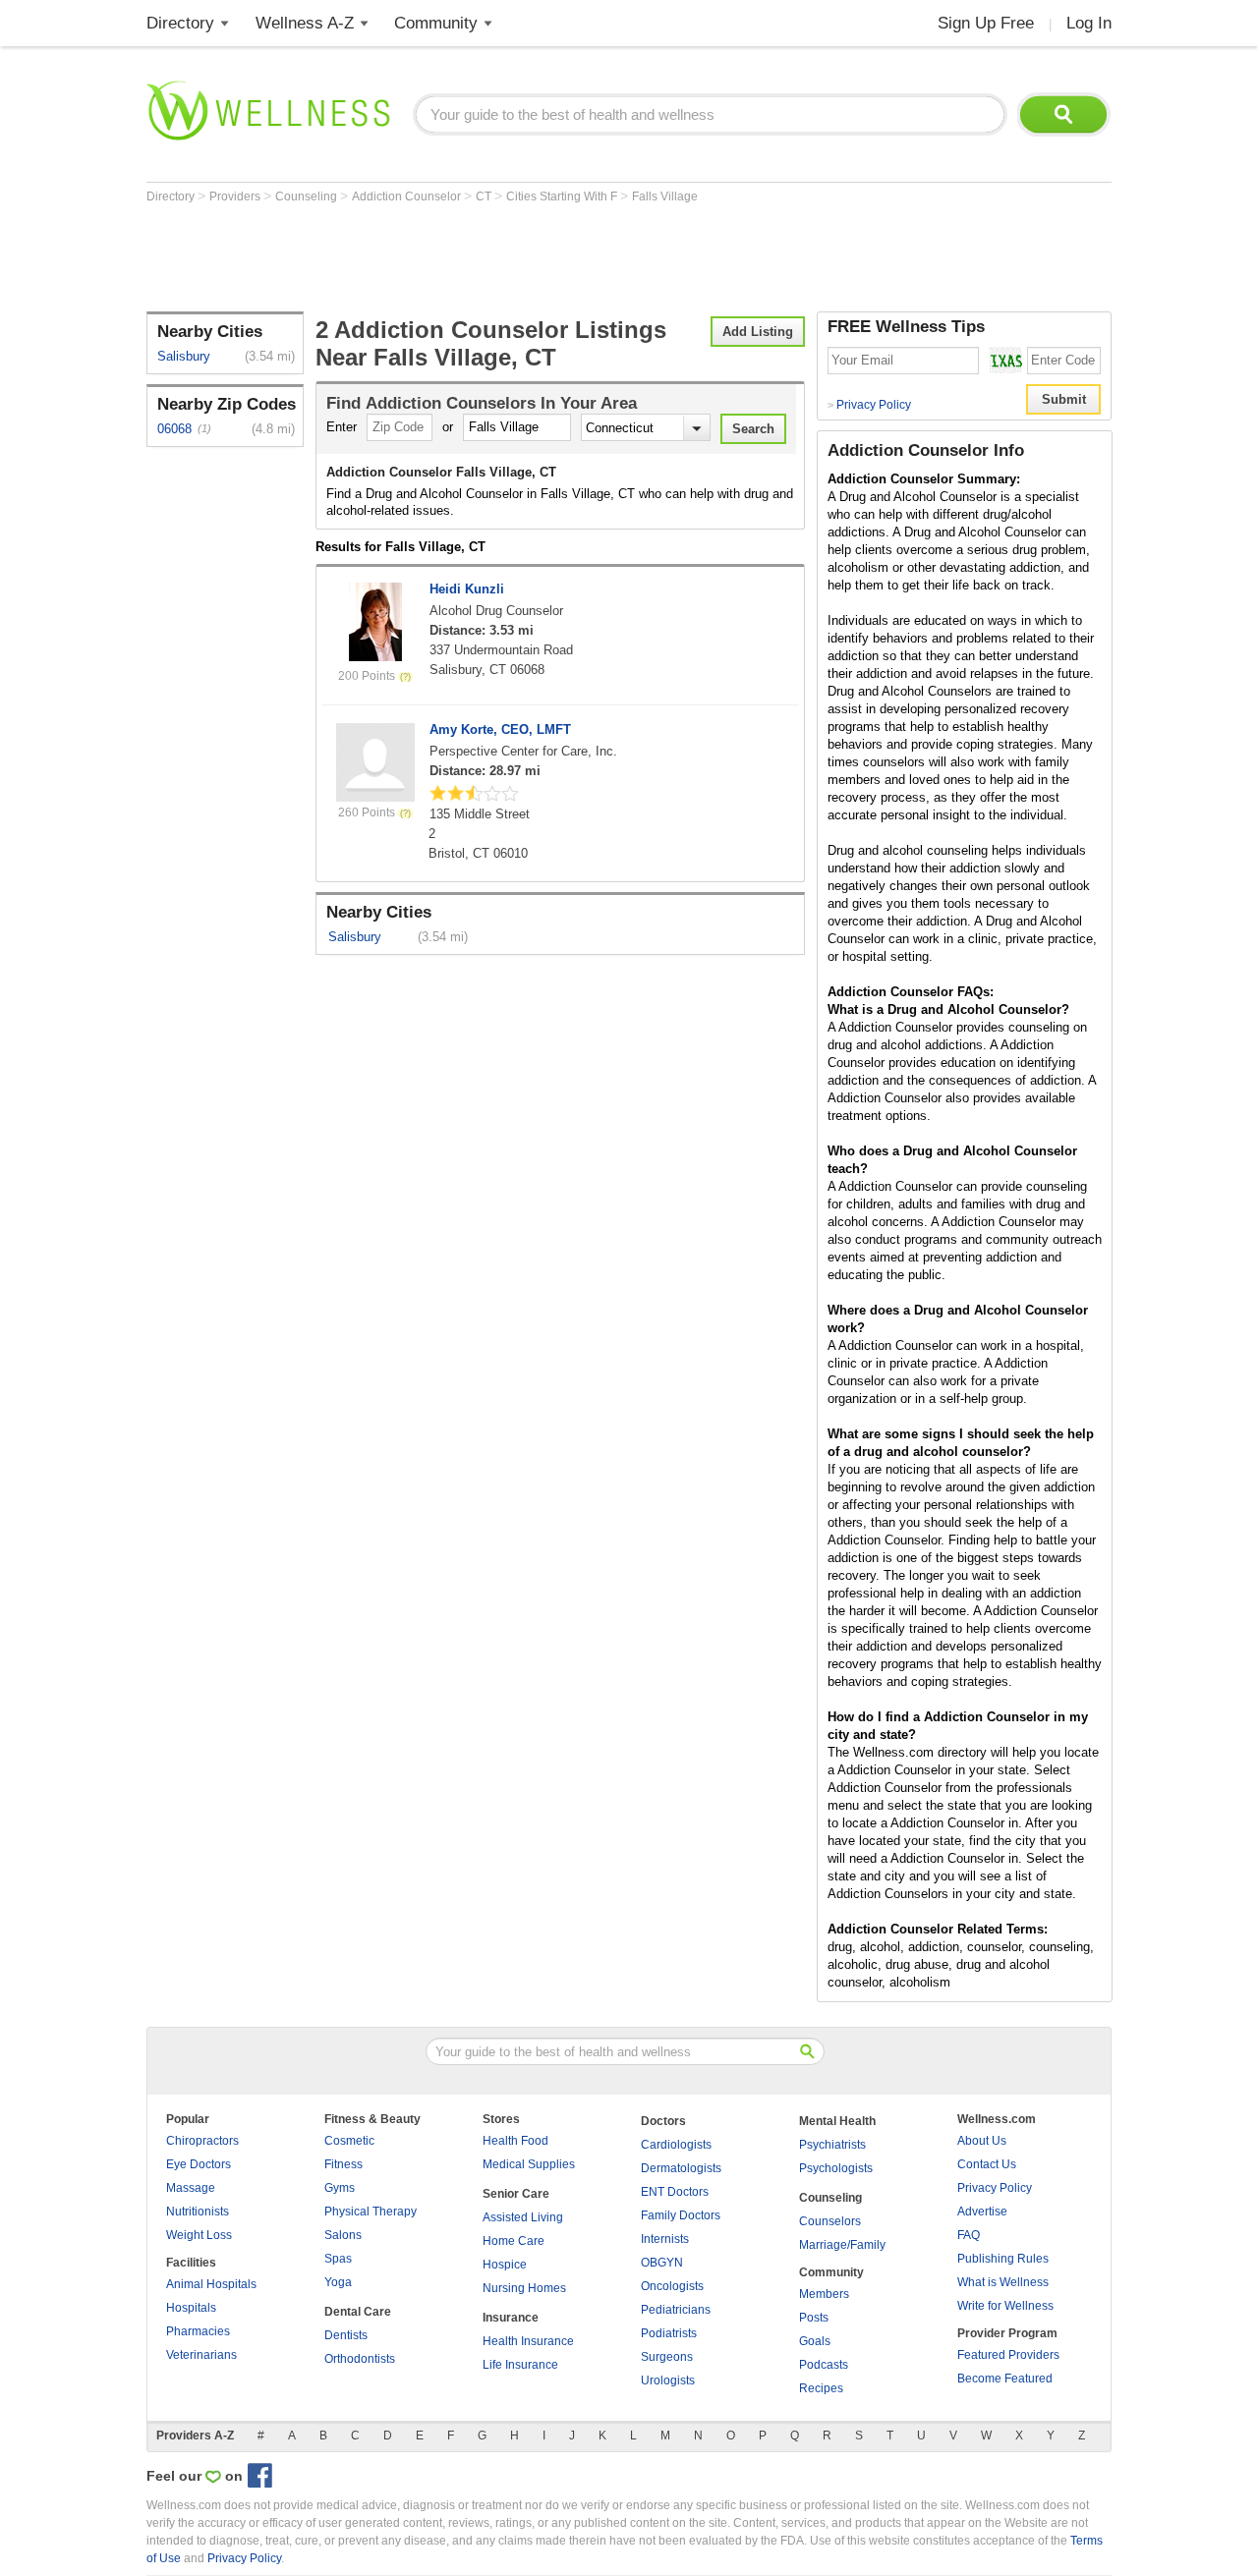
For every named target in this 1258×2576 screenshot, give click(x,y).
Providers (236, 196)
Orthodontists (360, 2359)
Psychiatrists (832, 2145)
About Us (982, 2141)
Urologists (668, 2380)
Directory (180, 23)
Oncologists (672, 2286)
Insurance (511, 2318)
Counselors (830, 2221)
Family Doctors (681, 2215)
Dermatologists (681, 2168)
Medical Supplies (529, 2164)
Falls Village (665, 196)
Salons (343, 2235)
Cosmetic (349, 2141)
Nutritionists (198, 2212)
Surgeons (667, 2357)
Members (824, 2294)
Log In (1089, 23)
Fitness (343, 2164)
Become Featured (1005, 2379)
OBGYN (662, 2263)
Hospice (505, 2265)
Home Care (514, 2241)
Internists (665, 2239)
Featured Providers (1008, 2355)
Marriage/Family (842, 2245)
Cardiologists (676, 2145)
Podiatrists (669, 2333)
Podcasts (824, 2365)
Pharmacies (198, 2331)
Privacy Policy (869, 405)
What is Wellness (1003, 2282)
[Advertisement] (504, 257)
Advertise (982, 2212)
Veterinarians (201, 2355)
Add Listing (758, 332)
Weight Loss (199, 2235)
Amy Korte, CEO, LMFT (500, 729)
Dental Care (358, 2312)
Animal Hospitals (211, 2284)
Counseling (308, 196)
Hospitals (191, 2308)
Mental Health (837, 2121)
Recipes (821, 2388)
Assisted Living (523, 2217)
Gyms (340, 2188)
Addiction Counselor (408, 196)
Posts (814, 2318)
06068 (174, 429)
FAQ (969, 2235)
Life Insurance (520, 2365)
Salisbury (184, 356)
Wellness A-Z (305, 23)
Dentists (346, 2335)
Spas (338, 2259)
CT (485, 196)
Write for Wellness (1005, 2306)
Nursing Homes (524, 2288)
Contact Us (987, 2164)
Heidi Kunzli (467, 589)
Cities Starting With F (563, 196)
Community (436, 23)
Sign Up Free (986, 23)
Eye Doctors (199, 2164)
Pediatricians (676, 2310)
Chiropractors (202, 2141)
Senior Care (516, 2194)
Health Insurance (528, 2341)
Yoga (338, 2282)
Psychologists (836, 2168)
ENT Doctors (675, 2192)
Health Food (515, 2141)
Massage (191, 2188)
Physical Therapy (371, 2212)
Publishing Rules (1003, 2259)
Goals (815, 2341)
